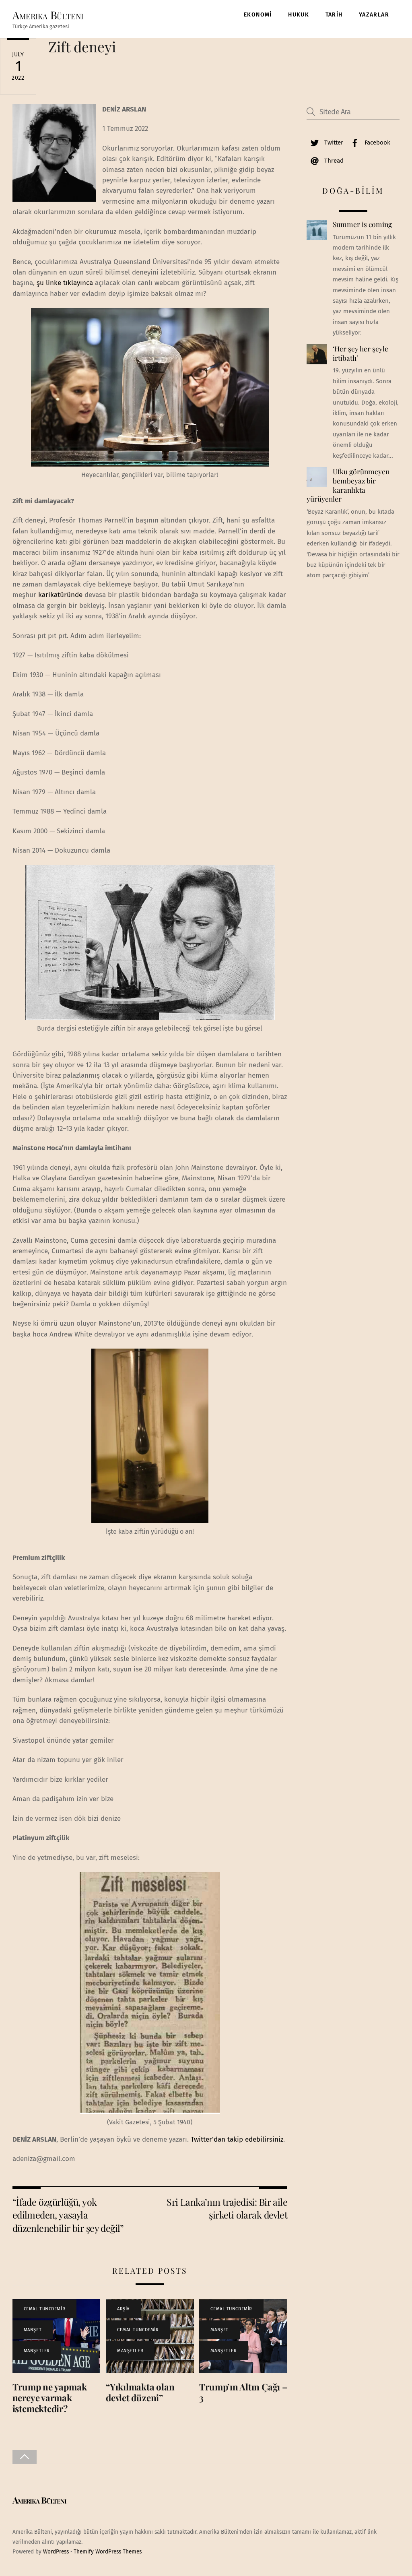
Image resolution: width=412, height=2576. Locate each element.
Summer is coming (362, 224)
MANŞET (33, 2330)
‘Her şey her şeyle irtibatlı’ (360, 353)
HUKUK (299, 15)
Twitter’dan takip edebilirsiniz (237, 2139)
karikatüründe (60, 595)
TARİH (334, 15)
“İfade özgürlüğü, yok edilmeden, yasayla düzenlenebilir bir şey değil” (68, 2215)
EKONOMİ (258, 15)
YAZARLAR (374, 15)
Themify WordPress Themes (108, 2552)
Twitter (333, 143)
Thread (333, 161)
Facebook (377, 143)
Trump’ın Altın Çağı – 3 (243, 2392)
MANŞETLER (37, 2351)
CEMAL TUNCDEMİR (44, 2309)
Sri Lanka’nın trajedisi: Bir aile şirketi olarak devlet (227, 2208)
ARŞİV (123, 2309)
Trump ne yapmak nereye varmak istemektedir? (50, 2398)
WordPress (56, 2552)
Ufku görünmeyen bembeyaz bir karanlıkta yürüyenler (348, 485)
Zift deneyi (82, 46)
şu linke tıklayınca (65, 283)
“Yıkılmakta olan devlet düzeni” (140, 2392)
